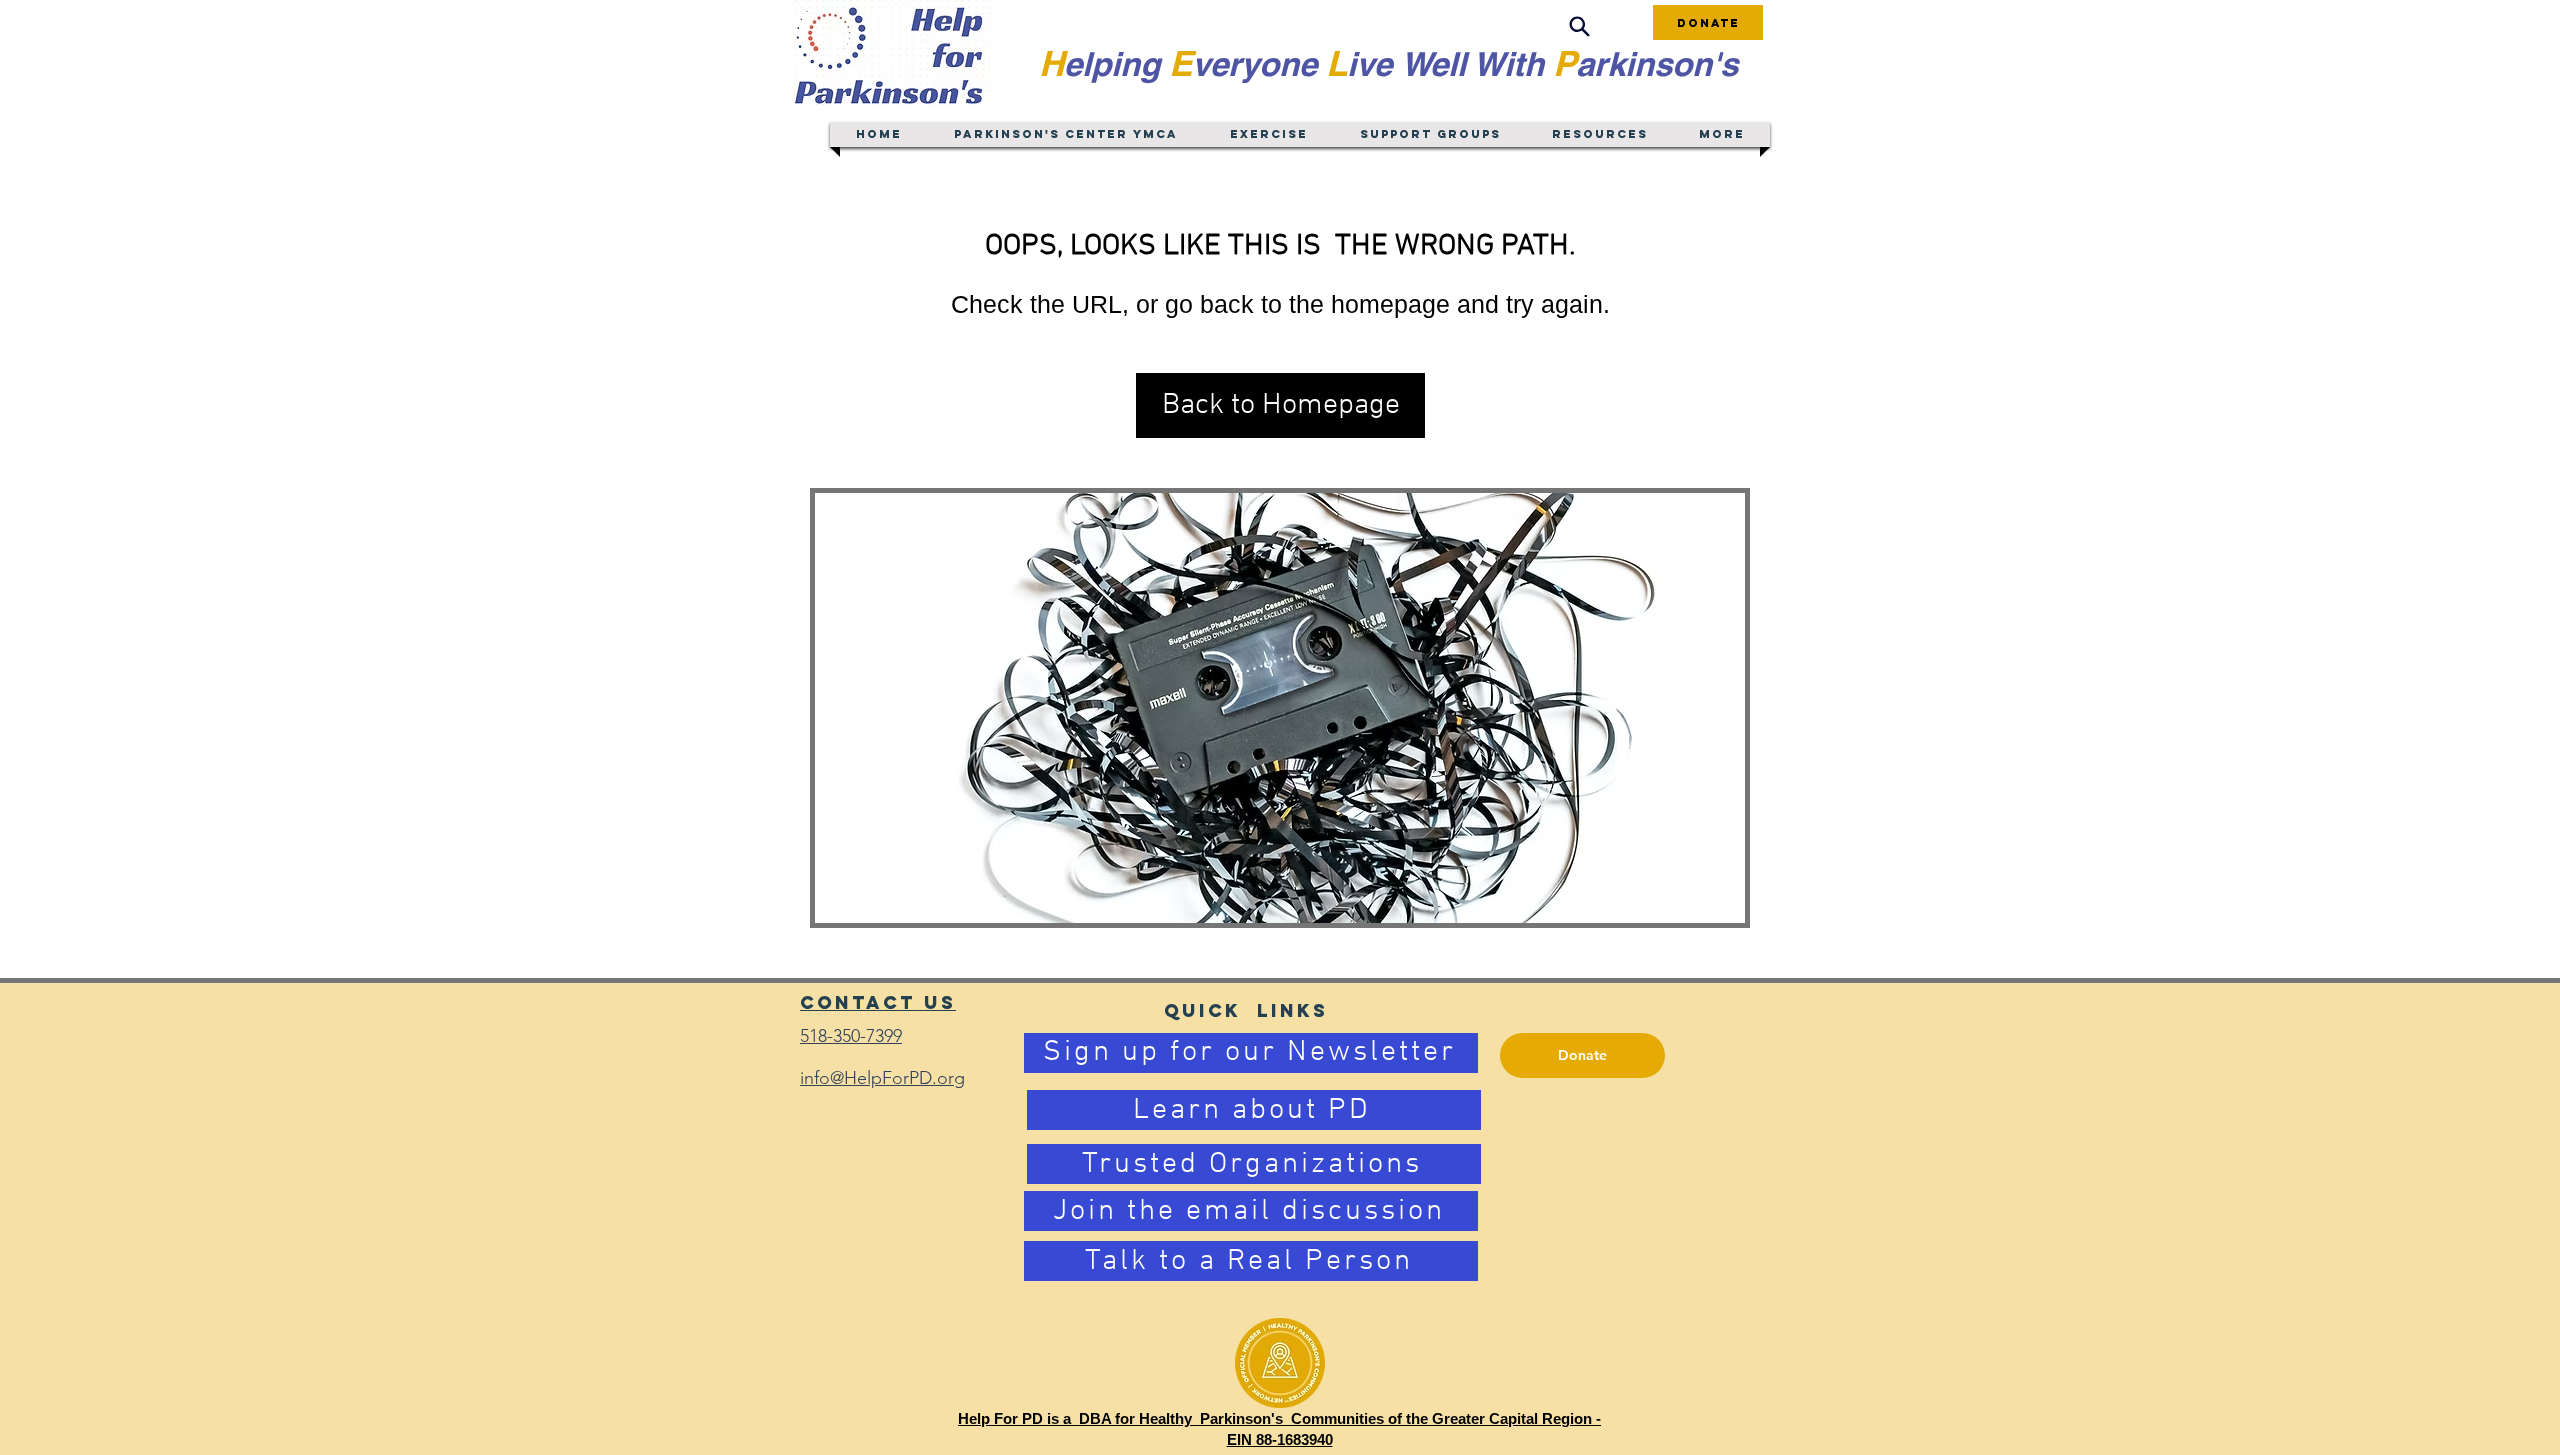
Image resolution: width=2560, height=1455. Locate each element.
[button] (1280, 405)
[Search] (1579, 26)
